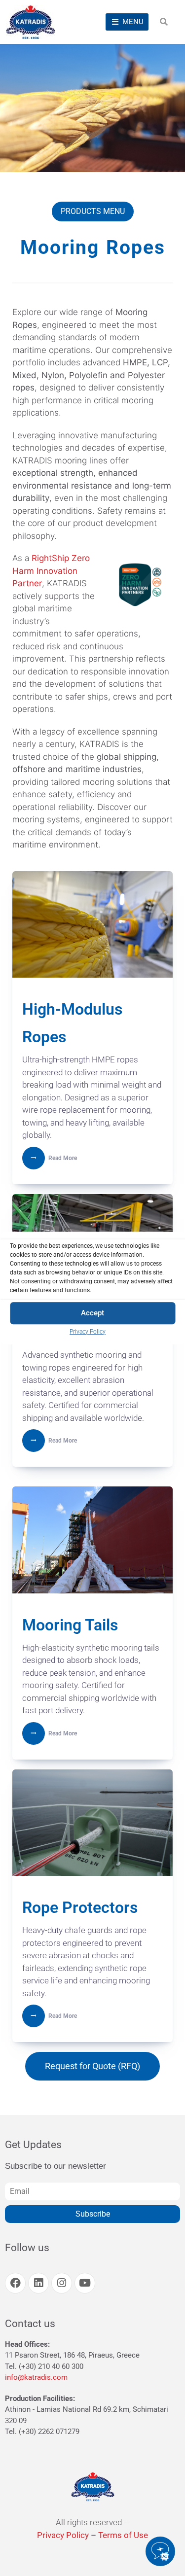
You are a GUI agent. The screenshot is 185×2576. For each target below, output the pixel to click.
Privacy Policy (88, 1332)
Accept (92, 1313)
